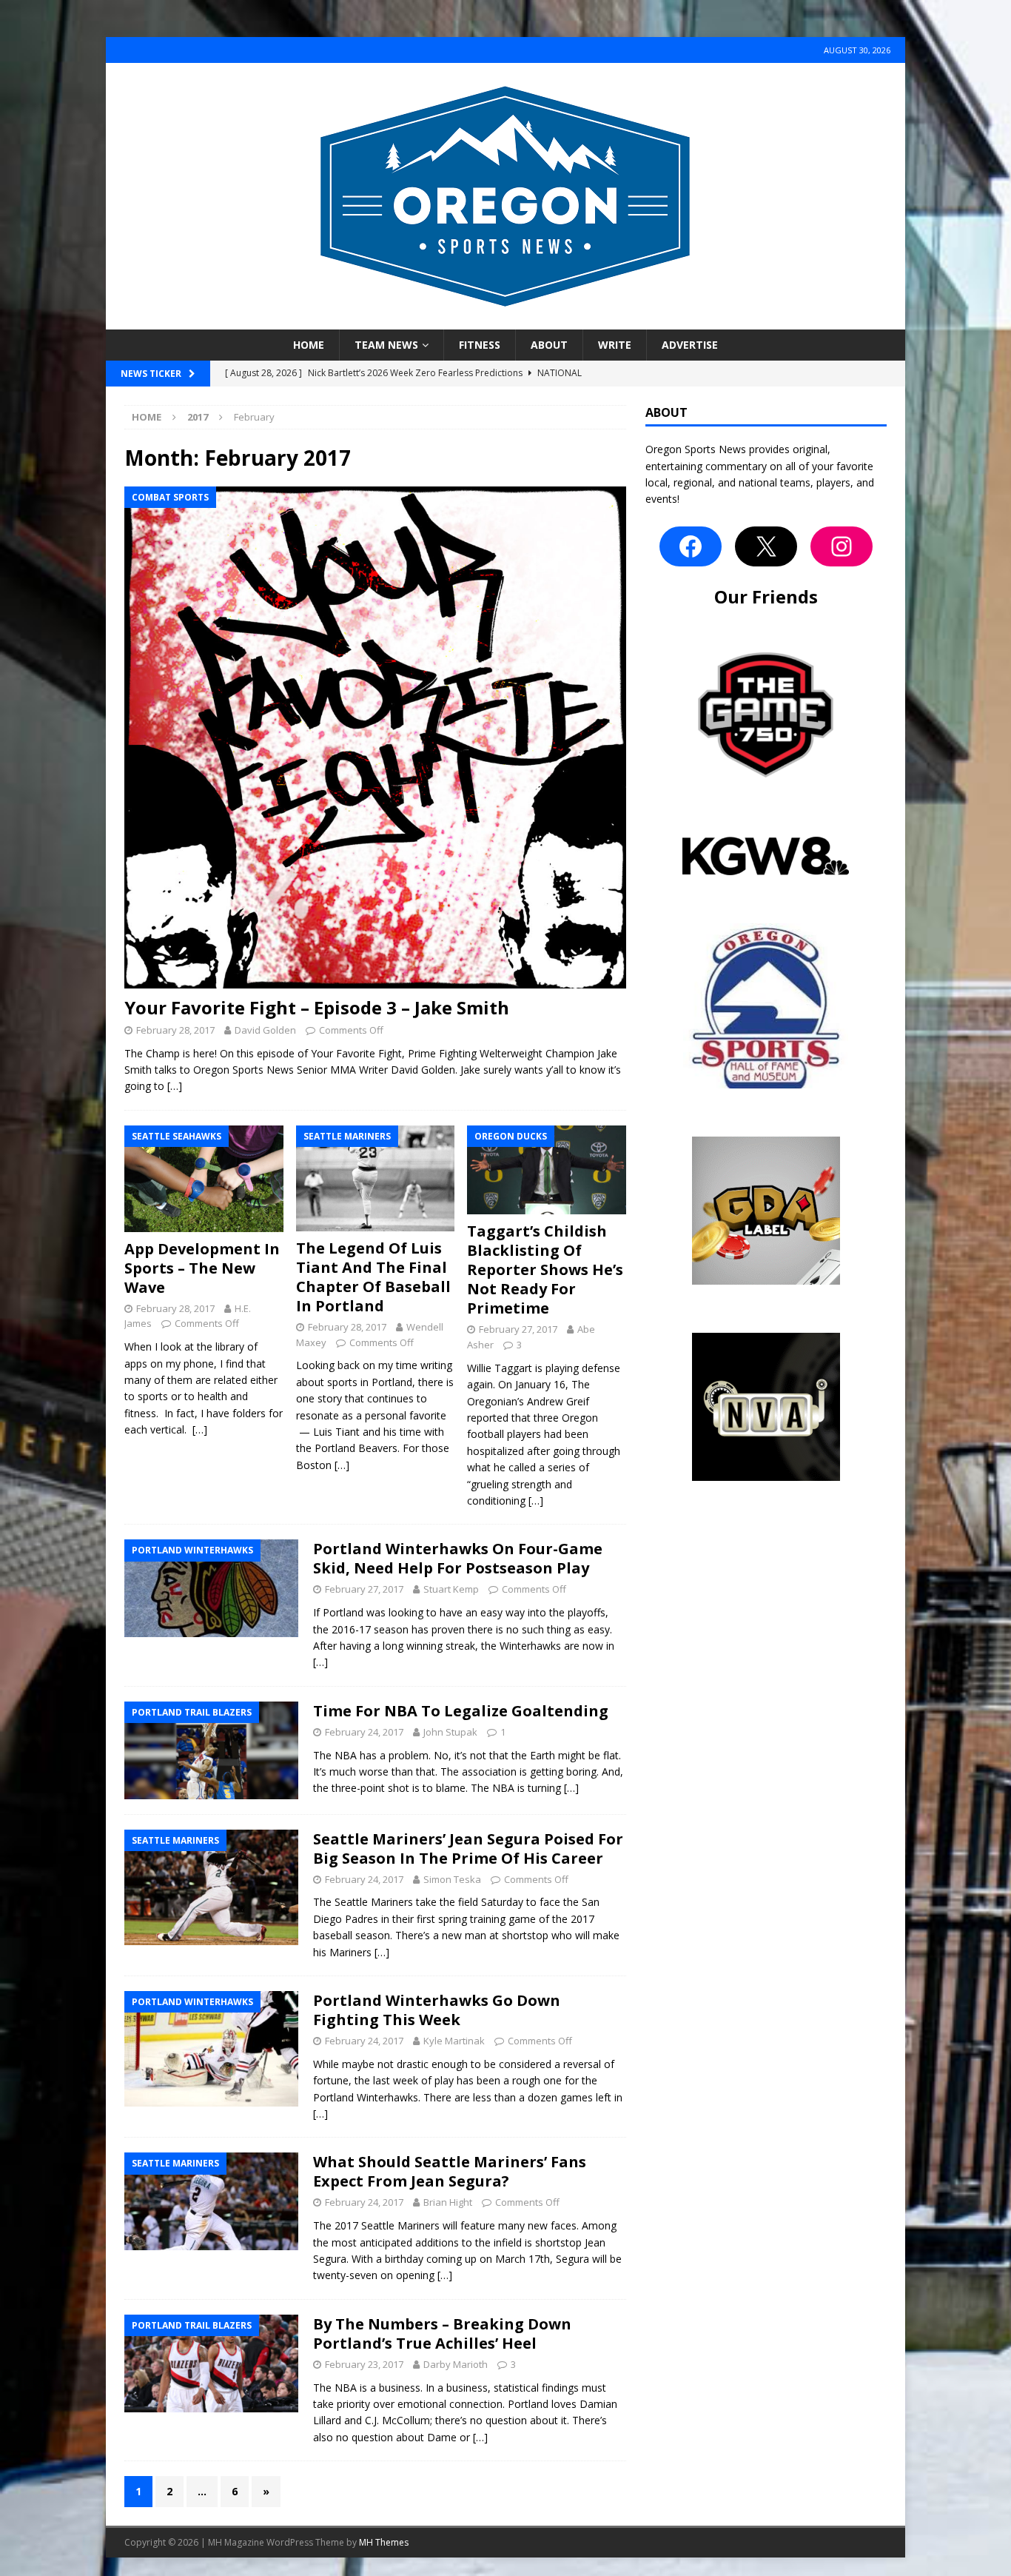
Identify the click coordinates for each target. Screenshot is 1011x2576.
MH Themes (384, 2542)
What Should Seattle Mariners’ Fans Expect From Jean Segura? (450, 2171)
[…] (175, 1086)
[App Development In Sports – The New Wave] (204, 1179)
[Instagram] (842, 546)
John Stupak (450, 1732)
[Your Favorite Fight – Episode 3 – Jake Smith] (375, 737)
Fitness (480, 345)
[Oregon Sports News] (505, 321)
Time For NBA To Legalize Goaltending (461, 1711)
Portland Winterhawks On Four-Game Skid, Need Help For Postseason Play (458, 1558)
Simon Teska (452, 1879)
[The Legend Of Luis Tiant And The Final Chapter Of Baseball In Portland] (376, 1178)
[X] (766, 546)
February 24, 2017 (364, 1732)
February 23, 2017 (364, 2364)
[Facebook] (691, 546)
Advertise (690, 345)
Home (309, 345)
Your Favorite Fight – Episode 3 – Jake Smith (317, 1007)
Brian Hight (448, 2202)
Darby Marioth (456, 2364)
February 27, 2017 (518, 1329)
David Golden (265, 1030)
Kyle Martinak (454, 2041)
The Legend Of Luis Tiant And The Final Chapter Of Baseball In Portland (373, 1277)
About (549, 345)
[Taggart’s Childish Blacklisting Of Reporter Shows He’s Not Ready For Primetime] (547, 1170)
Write (615, 345)
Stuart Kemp (451, 1589)
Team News (386, 345)
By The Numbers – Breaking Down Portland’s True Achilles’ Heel (442, 2334)
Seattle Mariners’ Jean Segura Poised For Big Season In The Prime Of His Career (468, 1849)
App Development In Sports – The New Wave (202, 1268)
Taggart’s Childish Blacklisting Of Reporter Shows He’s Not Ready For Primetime (545, 1269)
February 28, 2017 (175, 1030)
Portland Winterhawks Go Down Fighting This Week (437, 2010)
